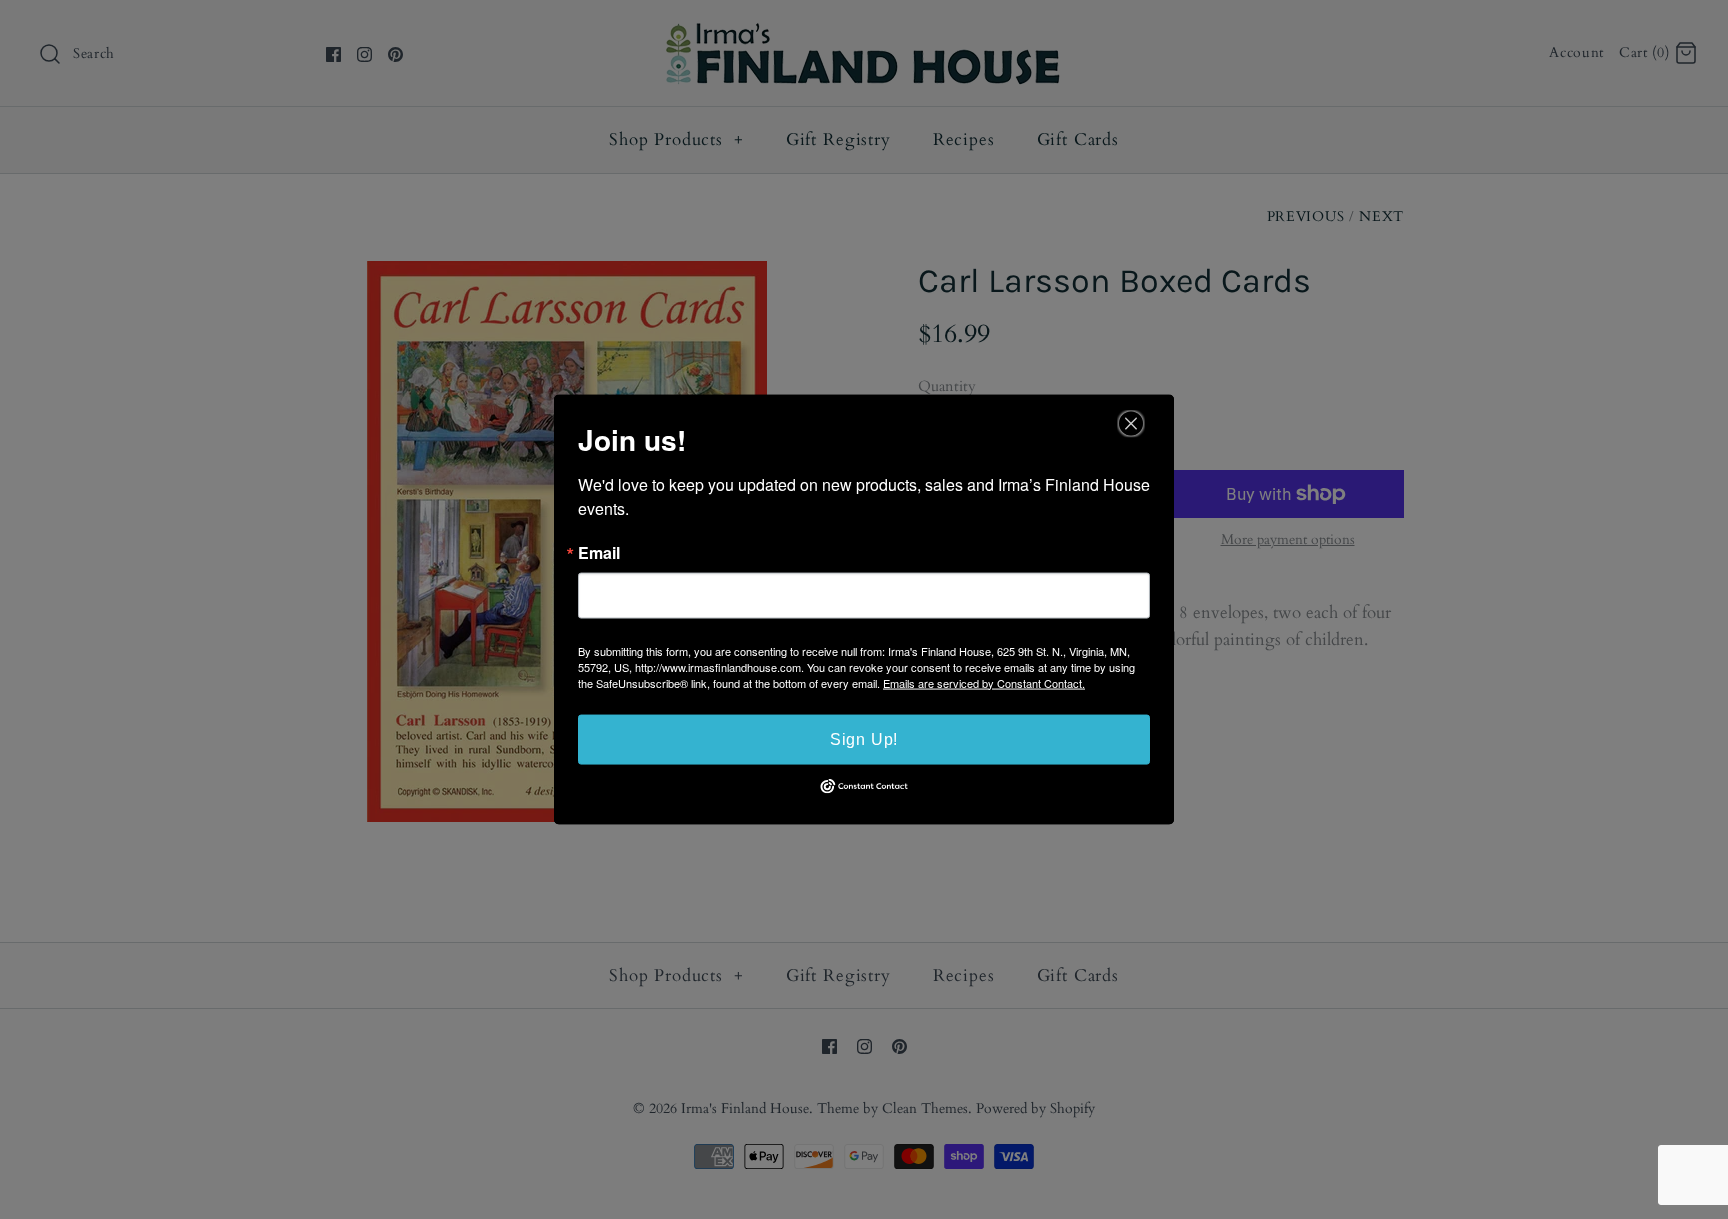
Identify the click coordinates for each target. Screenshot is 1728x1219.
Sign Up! (864, 738)
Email (599, 552)
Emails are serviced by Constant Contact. (984, 682)
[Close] (1131, 423)
